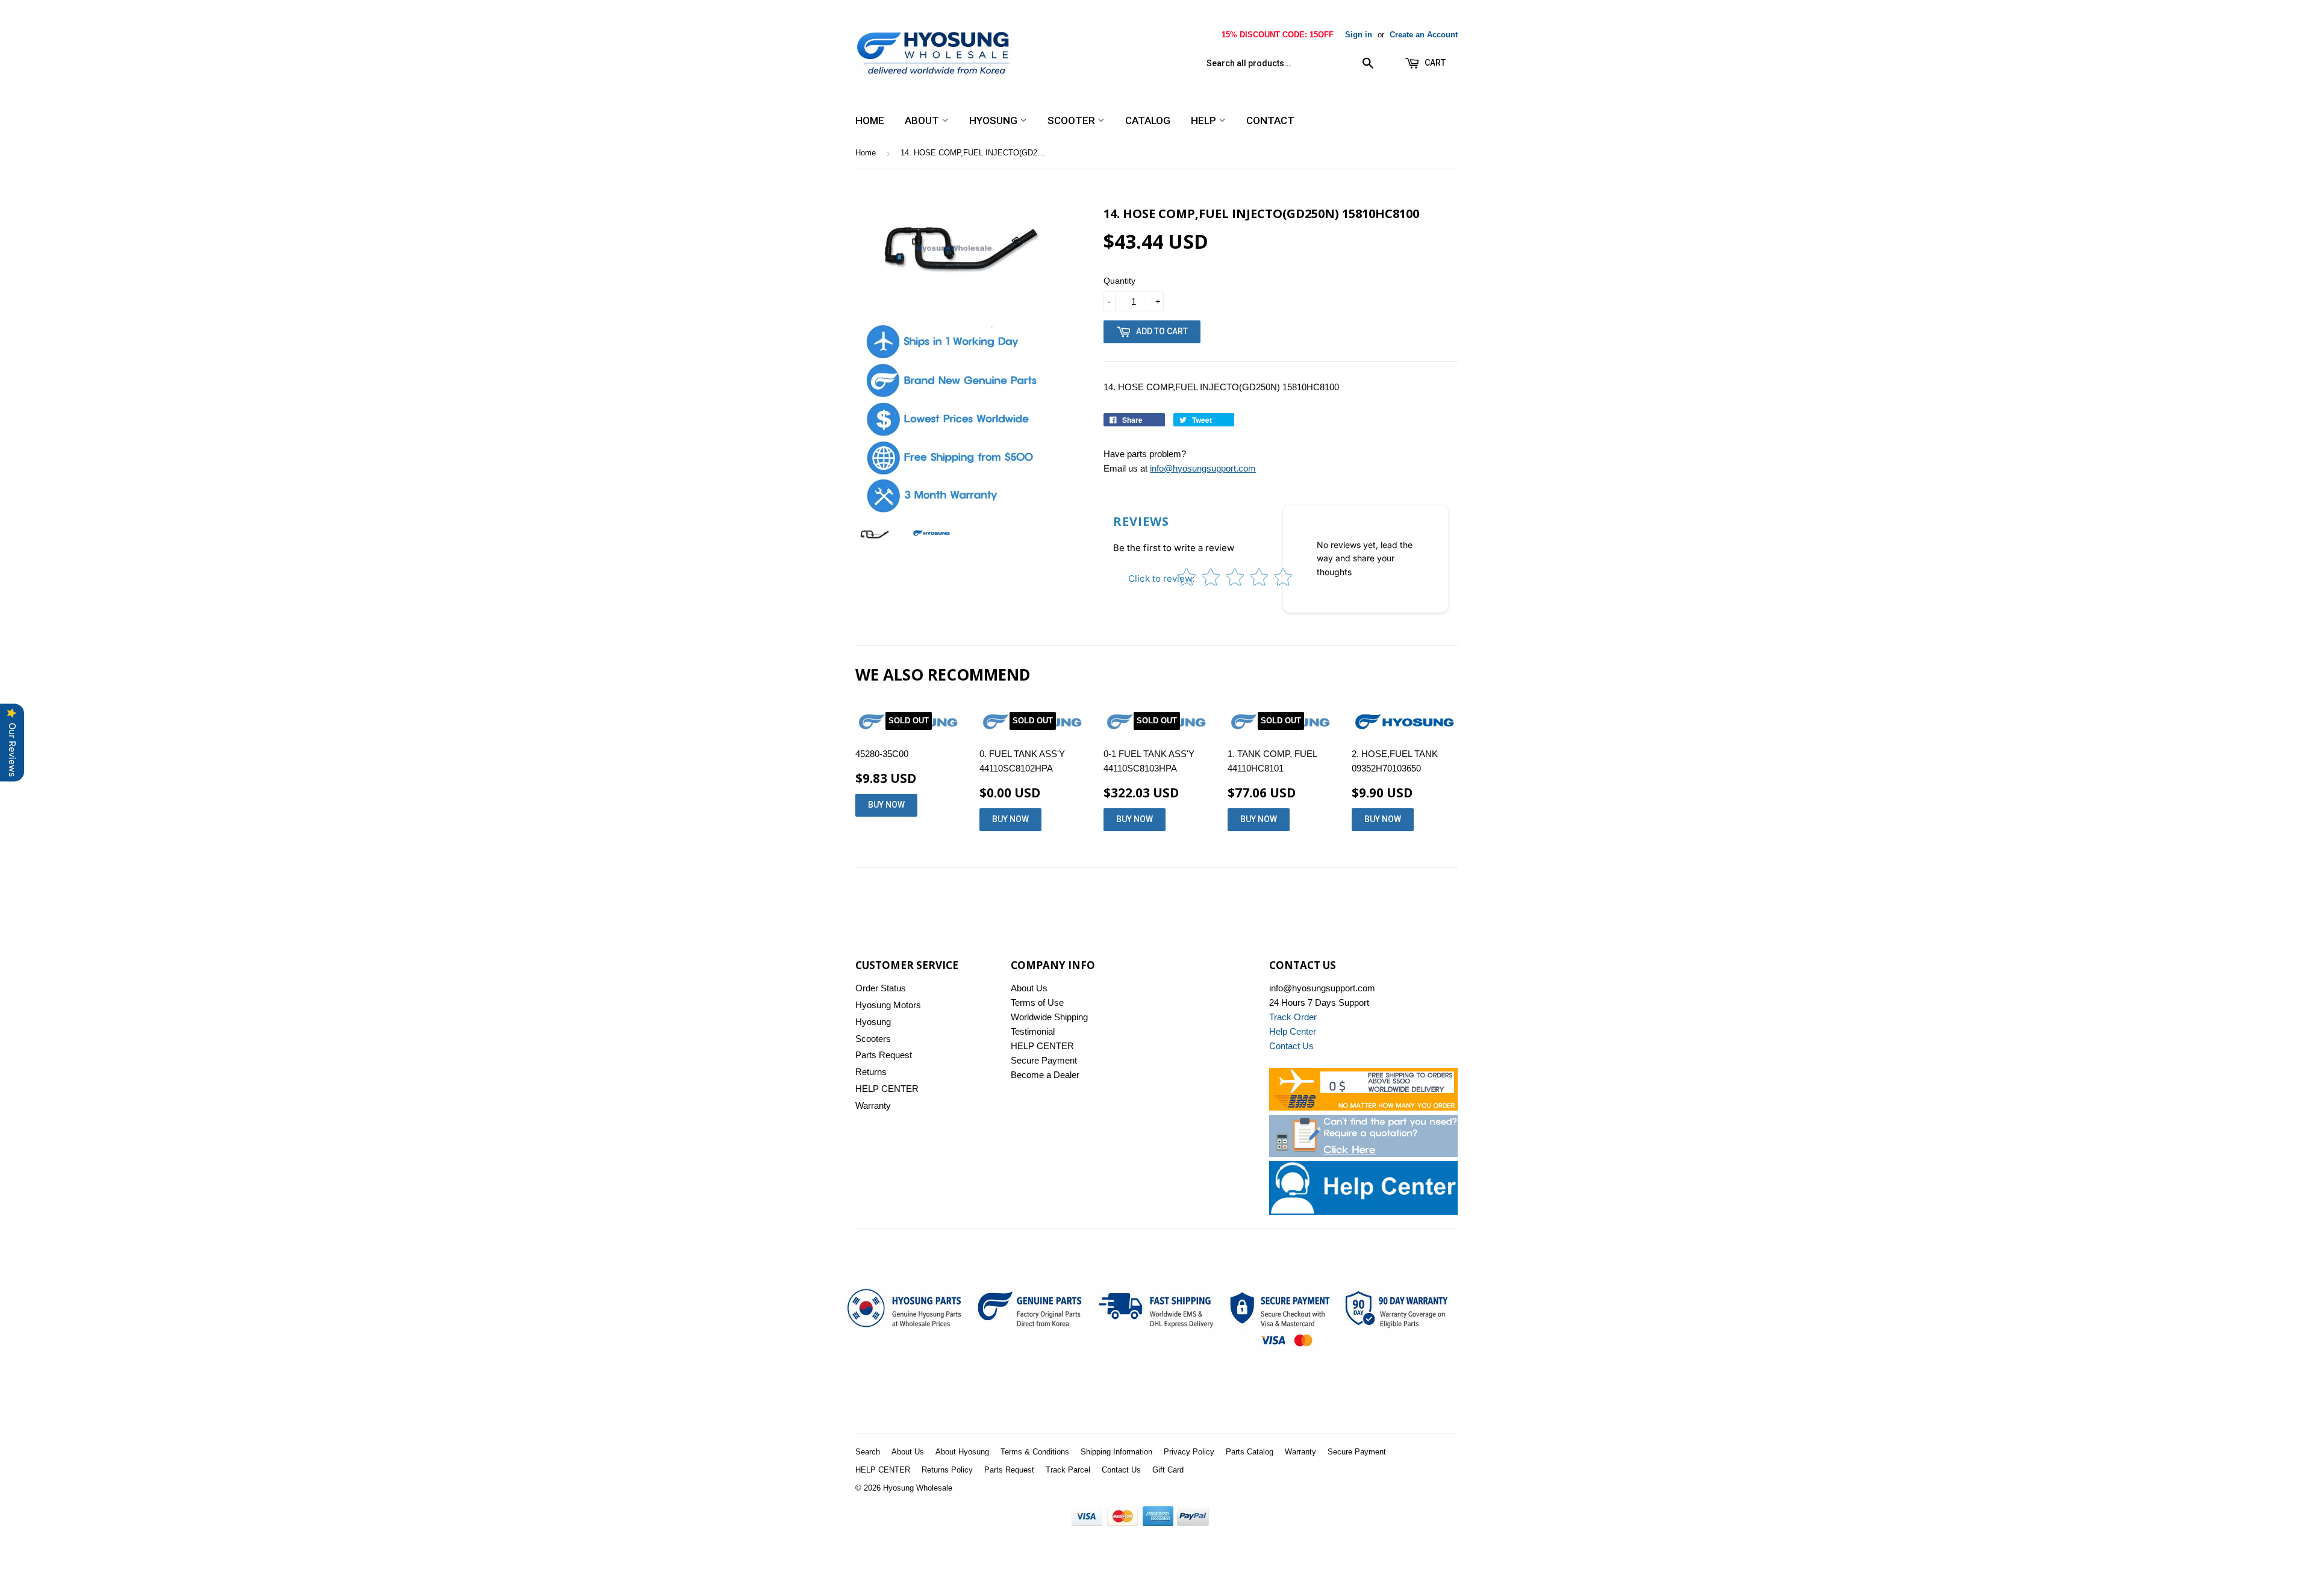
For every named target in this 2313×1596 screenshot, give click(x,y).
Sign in (1359, 35)
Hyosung (994, 120)
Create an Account (1424, 35)
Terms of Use (1037, 1002)
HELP (1205, 120)
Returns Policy (947, 1470)
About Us (1029, 988)
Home (870, 120)
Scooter (1072, 120)
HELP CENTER (887, 1089)
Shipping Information (1116, 1452)
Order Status (881, 988)
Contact (1270, 120)
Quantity (1119, 281)
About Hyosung (962, 1452)
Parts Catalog (1250, 1452)
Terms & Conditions (1035, 1452)
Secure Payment (1044, 1060)
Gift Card (1168, 1470)
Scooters (873, 1039)
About (923, 120)
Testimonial (1033, 1031)
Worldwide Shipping (1049, 1017)
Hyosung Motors (888, 1005)
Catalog (1148, 120)
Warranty (873, 1105)
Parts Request (884, 1055)
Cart (1434, 63)
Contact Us (1121, 1470)
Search (868, 1452)
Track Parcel (1068, 1470)
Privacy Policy (1189, 1452)
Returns (871, 1072)
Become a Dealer (1045, 1075)
